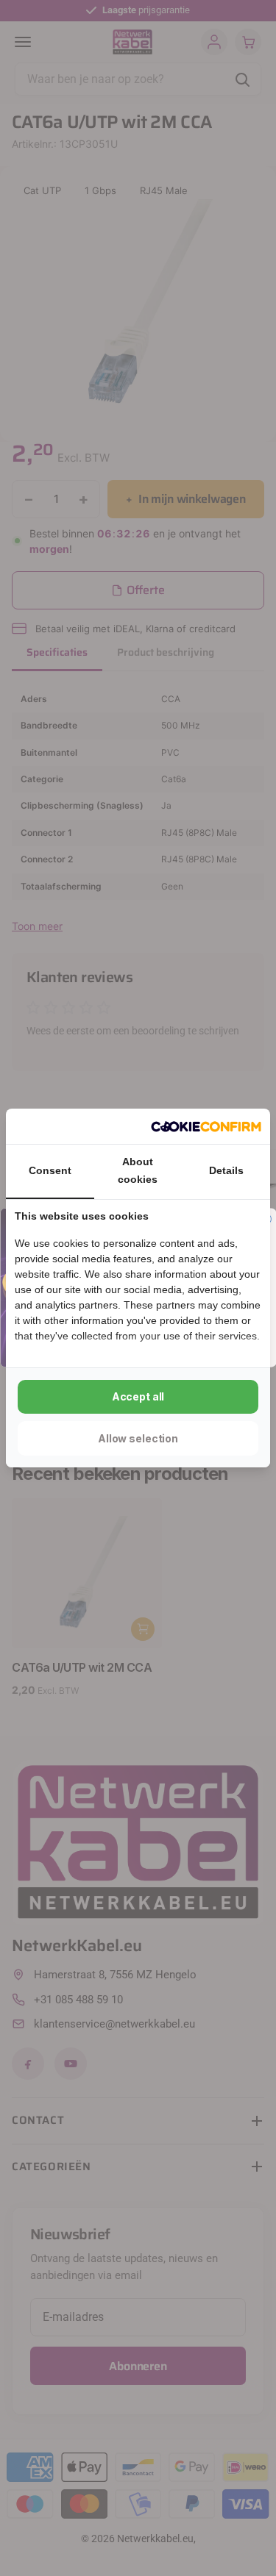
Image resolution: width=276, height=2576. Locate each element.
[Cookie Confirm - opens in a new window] (206, 1126)
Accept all (138, 1396)
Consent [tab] (50, 1170)
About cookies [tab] (138, 1170)
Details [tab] (226, 1170)
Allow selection (138, 1438)
